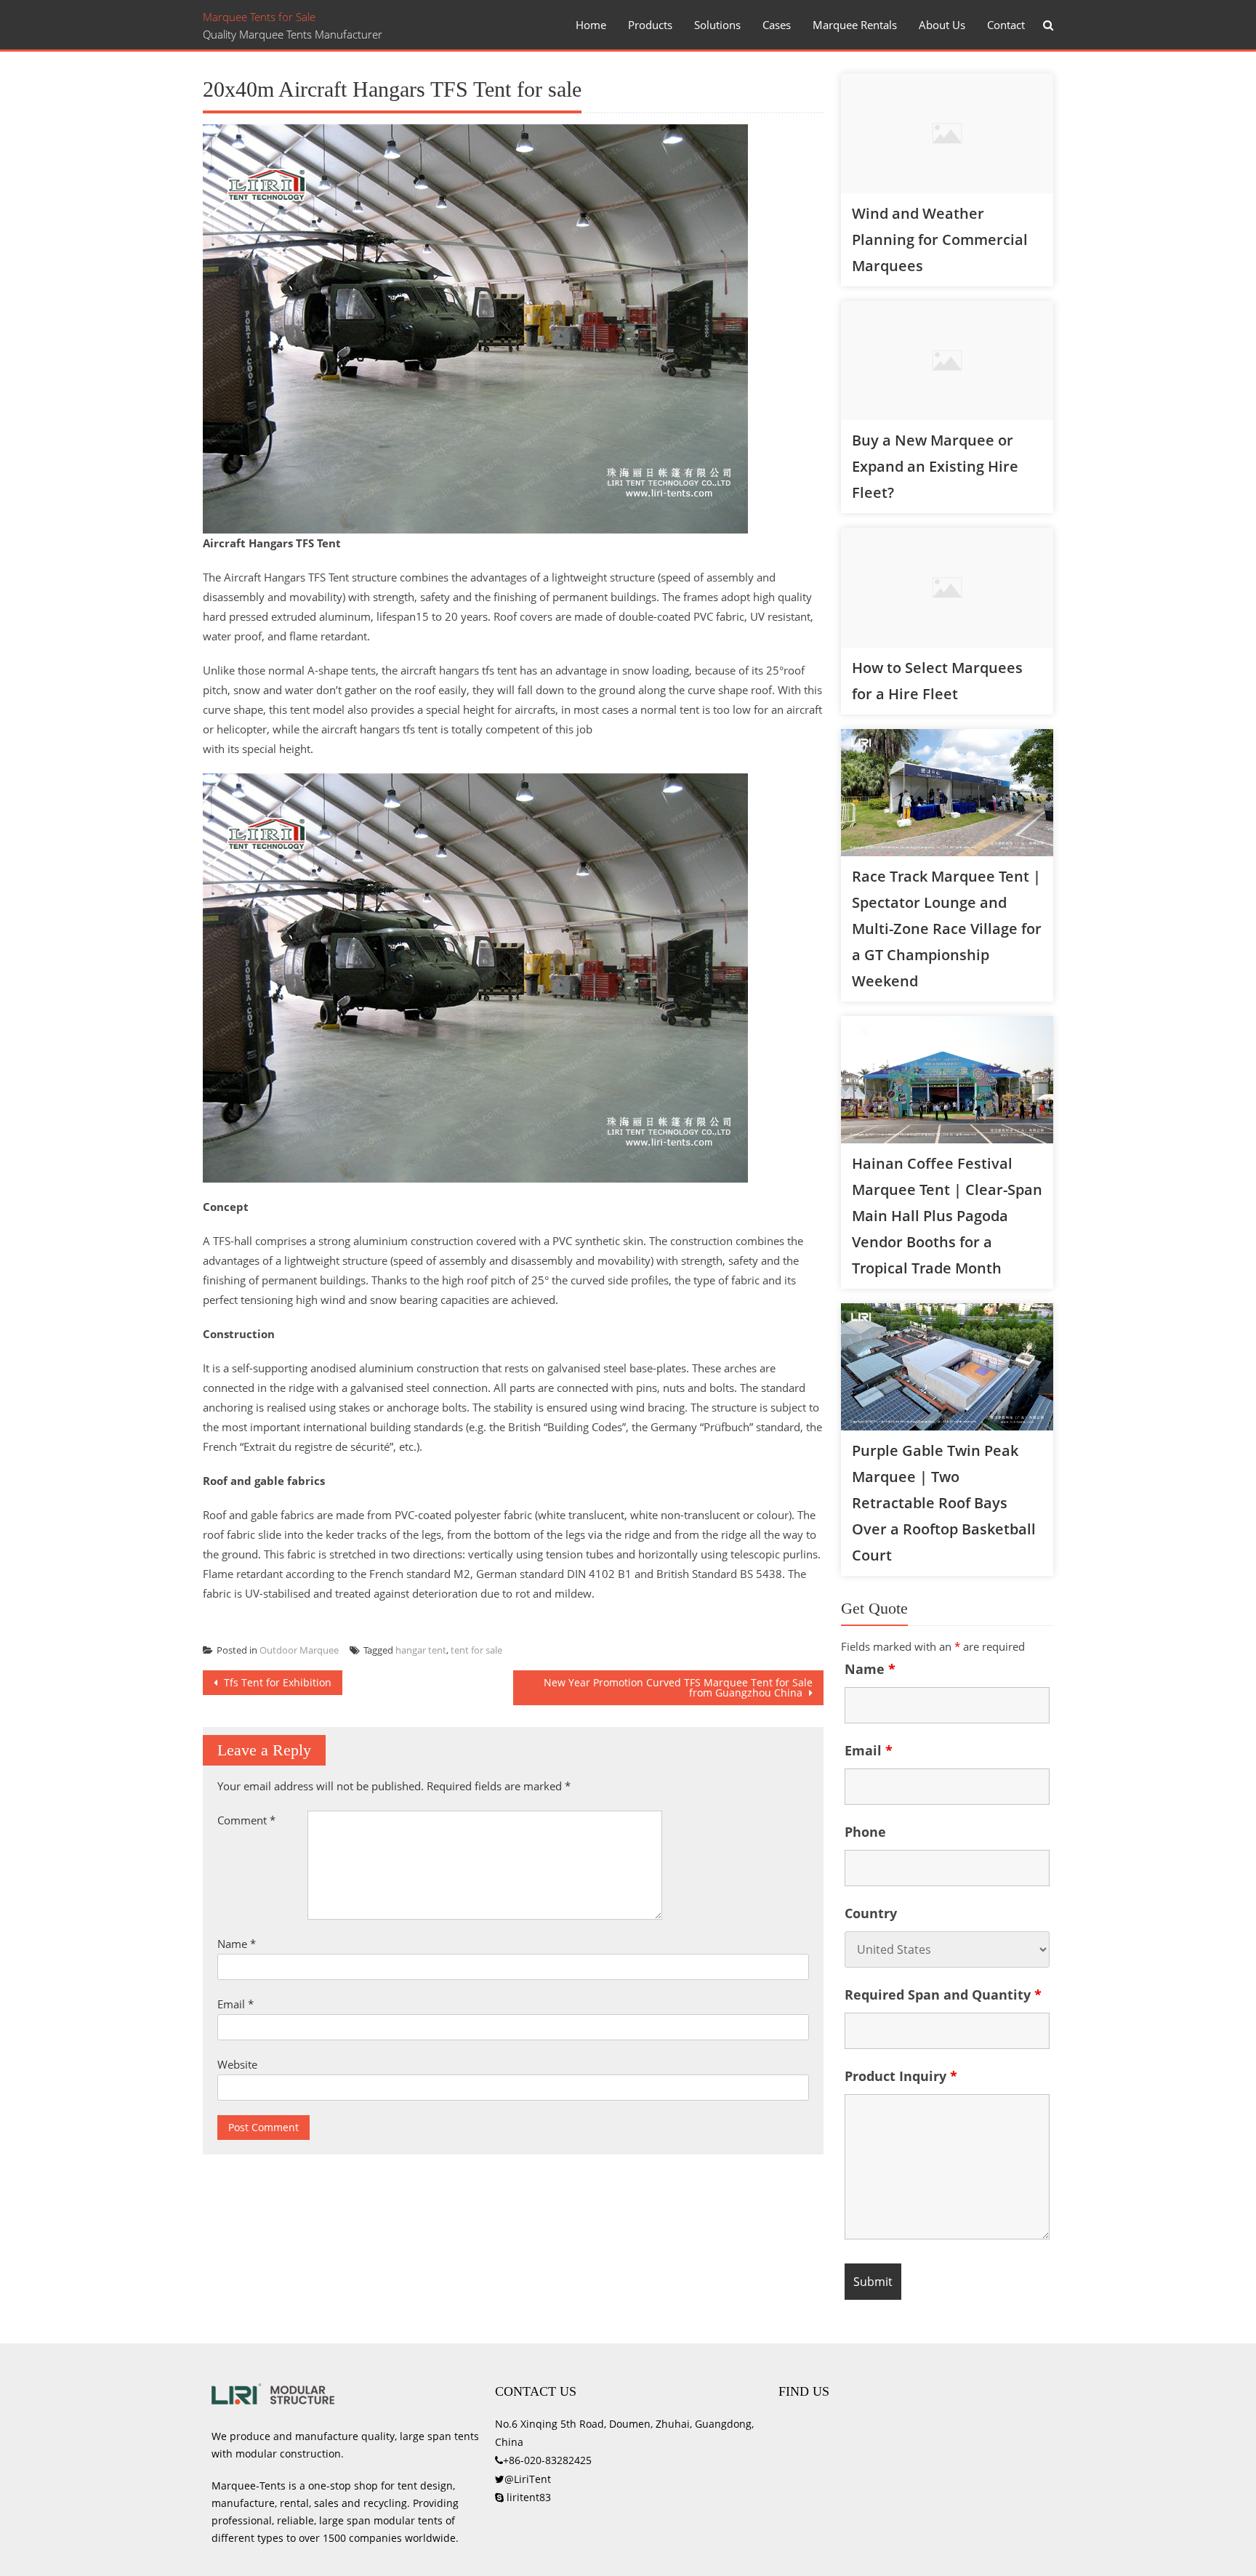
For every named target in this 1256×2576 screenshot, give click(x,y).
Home (591, 25)
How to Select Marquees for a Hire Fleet (937, 681)
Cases (777, 25)
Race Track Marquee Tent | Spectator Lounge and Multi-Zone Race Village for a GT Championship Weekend (947, 929)
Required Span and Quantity (943, 1995)
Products (650, 25)
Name (237, 1944)
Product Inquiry (901, 2076)
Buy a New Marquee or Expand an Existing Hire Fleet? (935, 466)
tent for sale (476, 1650)
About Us (942, 25)
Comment (246, 1820)
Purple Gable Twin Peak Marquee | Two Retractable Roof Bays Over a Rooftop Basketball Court (944, 1503)
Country (871, 1913)
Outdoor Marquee (299, 1650)
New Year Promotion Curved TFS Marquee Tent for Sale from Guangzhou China (678, 1687)
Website (237, 2064)
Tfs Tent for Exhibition (276, 1682)
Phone (865, 1832)
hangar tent (421, 1650)
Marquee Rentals (855, 25)
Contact (1006, 25)
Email (235, 2004)
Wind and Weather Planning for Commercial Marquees (940, 240)
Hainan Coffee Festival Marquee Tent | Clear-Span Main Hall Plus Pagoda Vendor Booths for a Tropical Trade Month (947, 1216)
